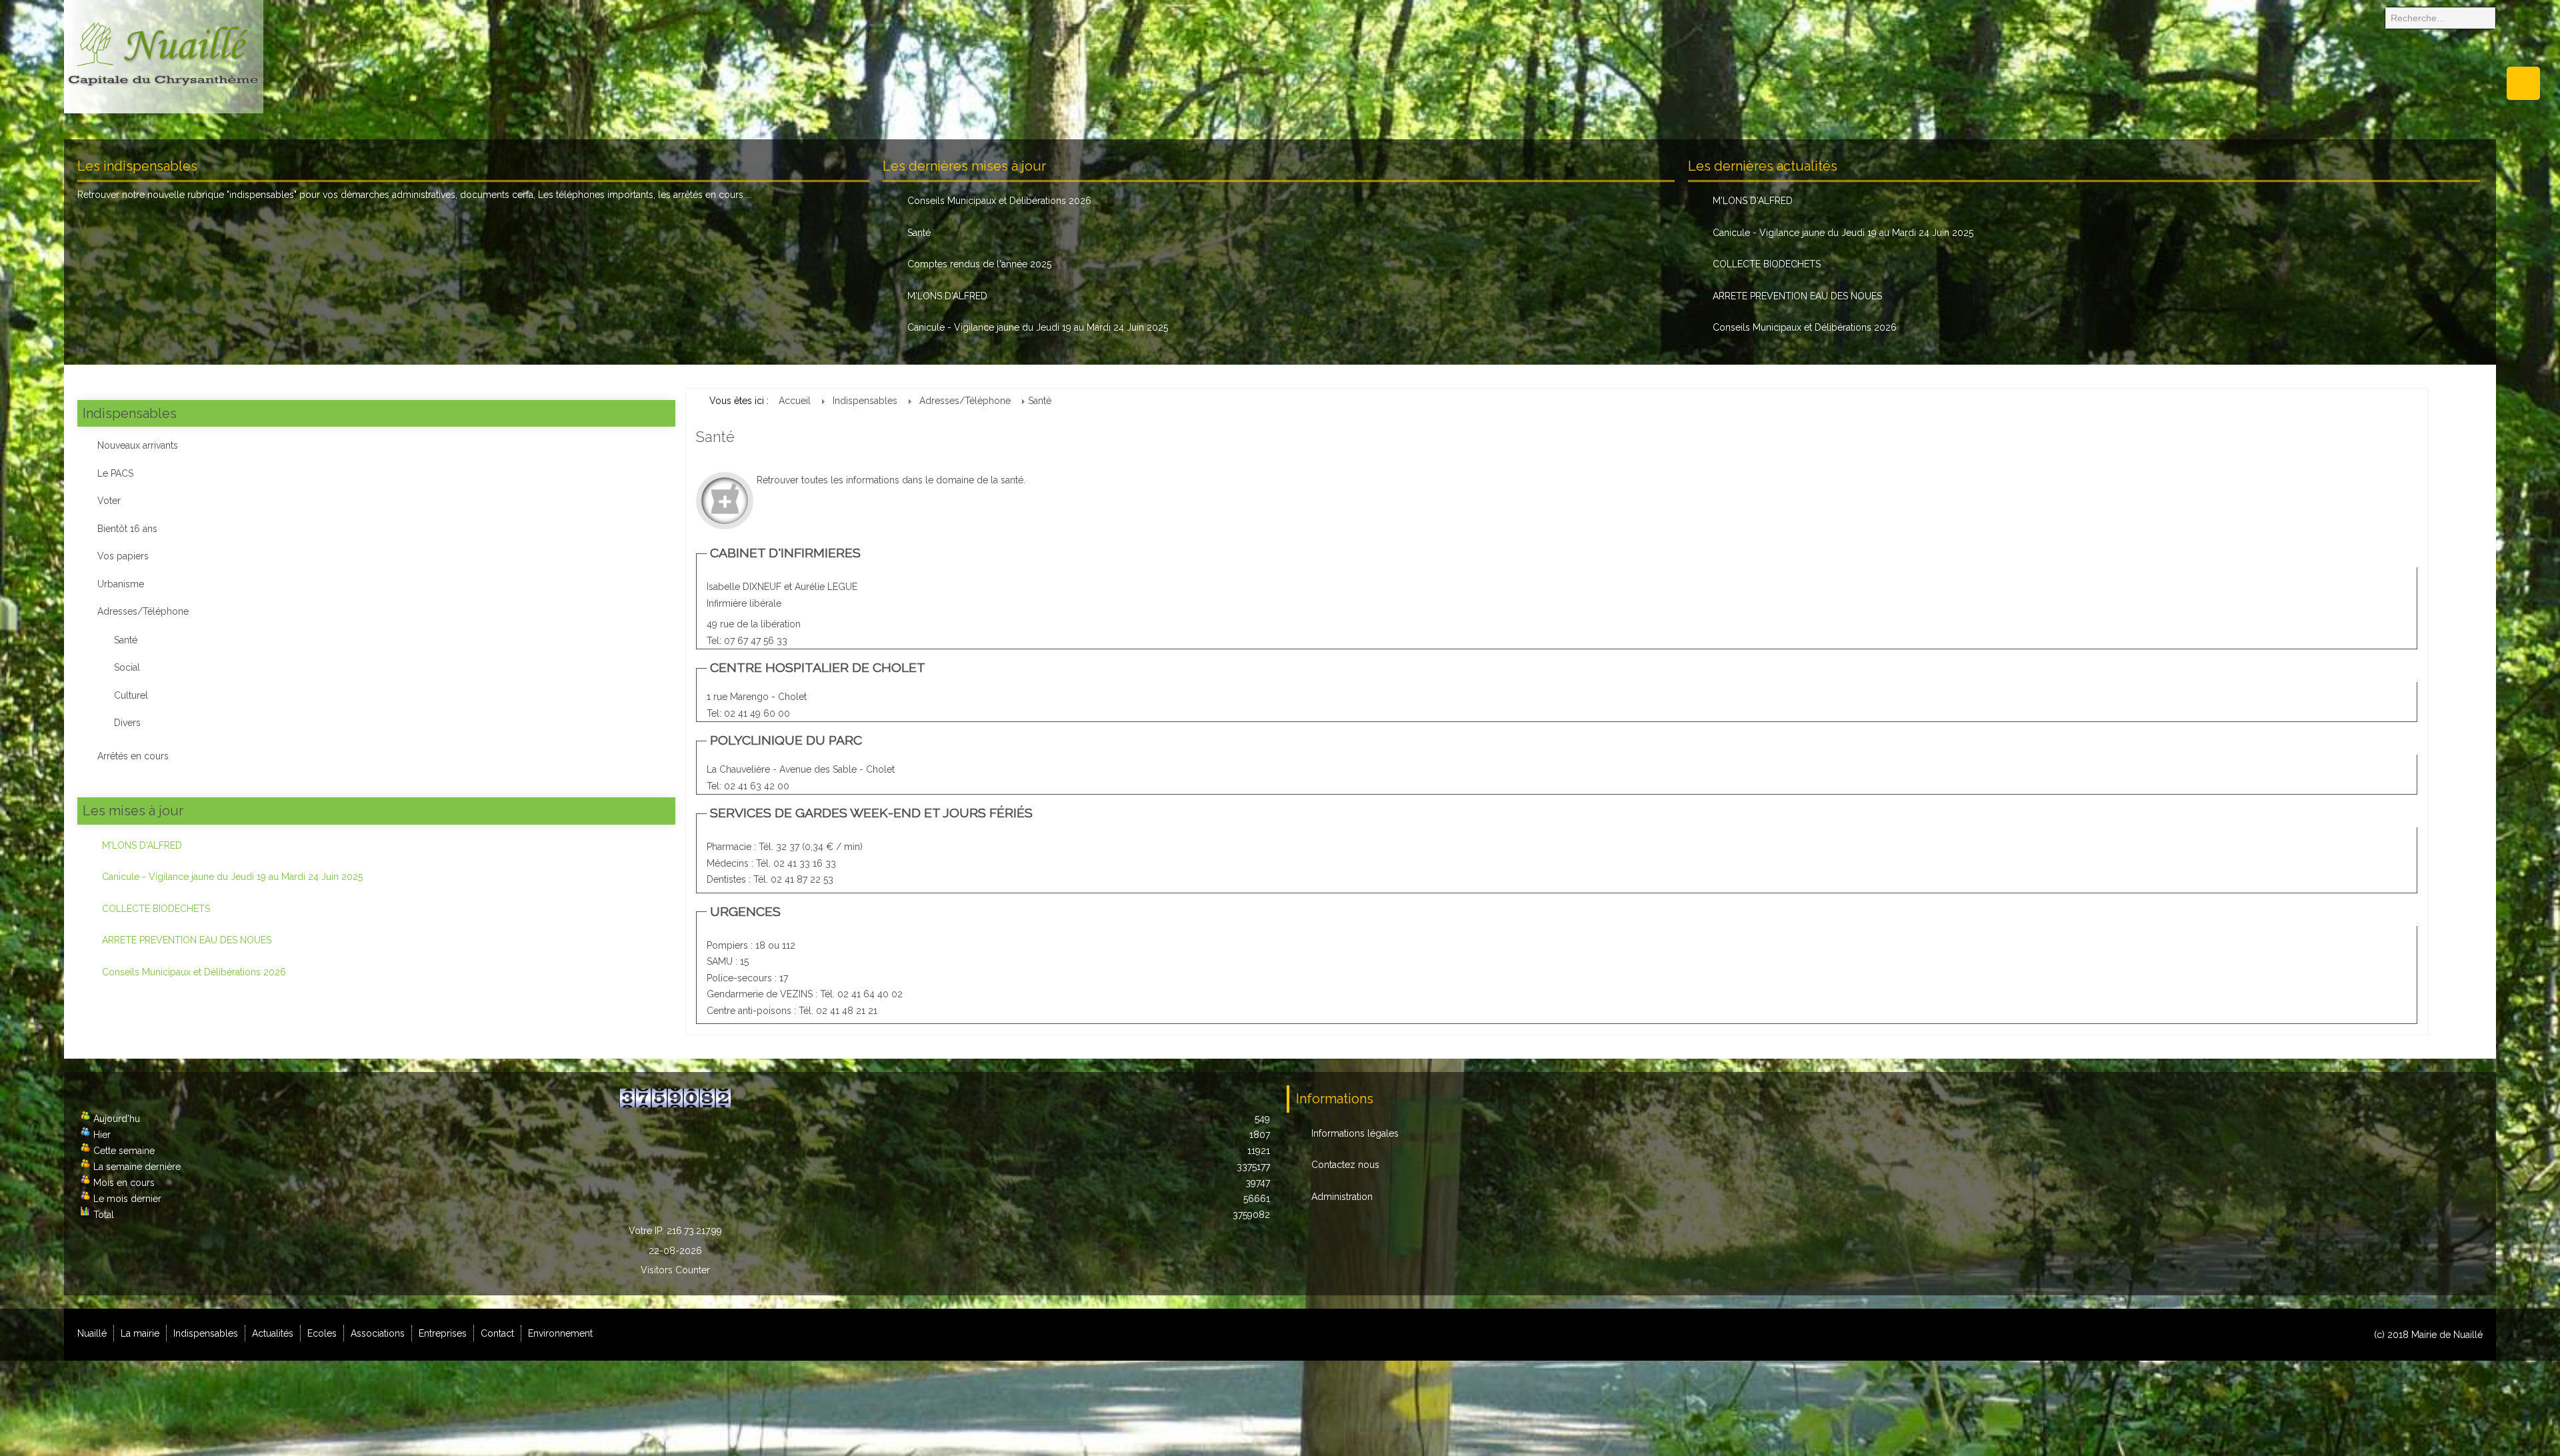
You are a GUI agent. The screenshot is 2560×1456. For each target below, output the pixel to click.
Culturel (131, 695)
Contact (497, 1333)
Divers (127, 723)
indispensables (262, 195)
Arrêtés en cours (133, 756)
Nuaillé (92, 1333)
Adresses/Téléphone (143, 611)
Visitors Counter (675, 1270)
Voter (109, 501)
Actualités (273, 1333)
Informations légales (1355, 1133)
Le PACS (115, 473)
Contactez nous (1345, 1165)
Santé (126, 640)
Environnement (560, 1333)
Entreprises (443, 1333)
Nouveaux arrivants (138, 445)
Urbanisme (121, 584)
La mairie (140, 1333)
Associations (378, 1333)
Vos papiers (123, 556)
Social (127, 667)
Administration (1342, 1197)
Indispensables (206, 1333)
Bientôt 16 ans (127, 529)
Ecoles (322, 1333)
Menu (2523, 83)
